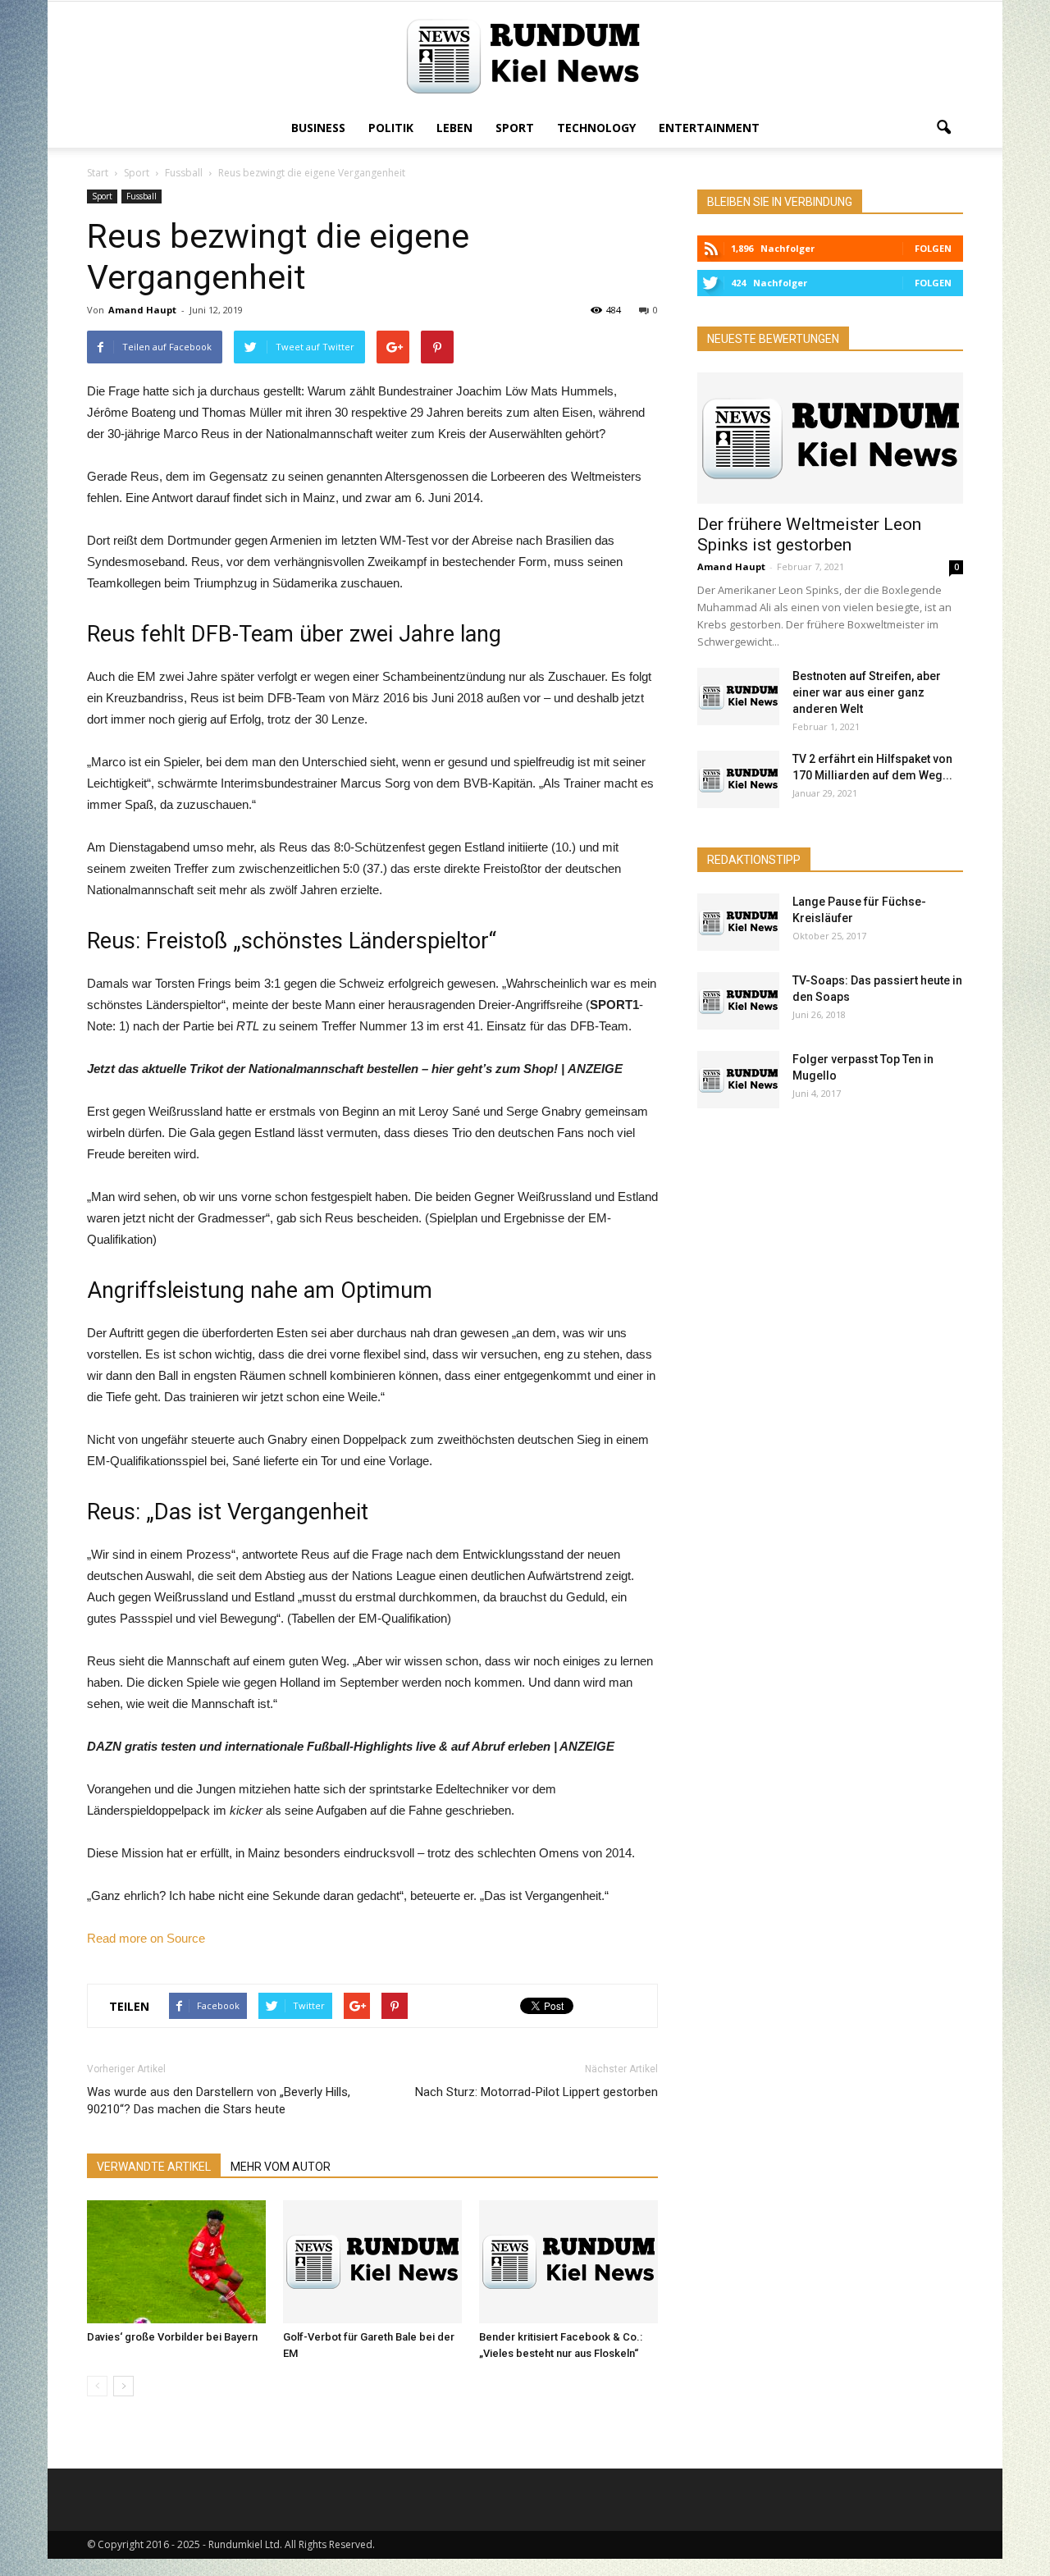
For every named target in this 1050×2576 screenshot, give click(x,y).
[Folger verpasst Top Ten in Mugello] (738, 1080)
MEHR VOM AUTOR (281, 2167)
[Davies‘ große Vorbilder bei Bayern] (176, 2262)
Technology (596, 128)
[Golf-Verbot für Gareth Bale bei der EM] (372, 2262)
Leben (454, 128)
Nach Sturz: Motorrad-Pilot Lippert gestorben (536, 2092)
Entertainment (709, 128)
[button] (943, 128)
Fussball (142, 196)
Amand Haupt (142, 310)
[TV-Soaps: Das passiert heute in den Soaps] (738, 1001)
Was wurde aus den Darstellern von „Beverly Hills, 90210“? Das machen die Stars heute (219, 2101)
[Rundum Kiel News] (525, 56)
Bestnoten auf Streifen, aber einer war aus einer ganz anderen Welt (867, 692)
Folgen (933, 248)
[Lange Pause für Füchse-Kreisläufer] (738, 922)
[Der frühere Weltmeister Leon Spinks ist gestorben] (830, 438)
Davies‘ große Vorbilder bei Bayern (172, 2337)
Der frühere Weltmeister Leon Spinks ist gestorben (809, 534)
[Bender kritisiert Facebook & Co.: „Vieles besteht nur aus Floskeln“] (568, 2262)
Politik (391, 128)
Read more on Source (146, 1938)
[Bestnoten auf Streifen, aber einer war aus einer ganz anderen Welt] (738, 697)
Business (318, 128)
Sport (515, 128)
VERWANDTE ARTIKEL (154, 2167)
